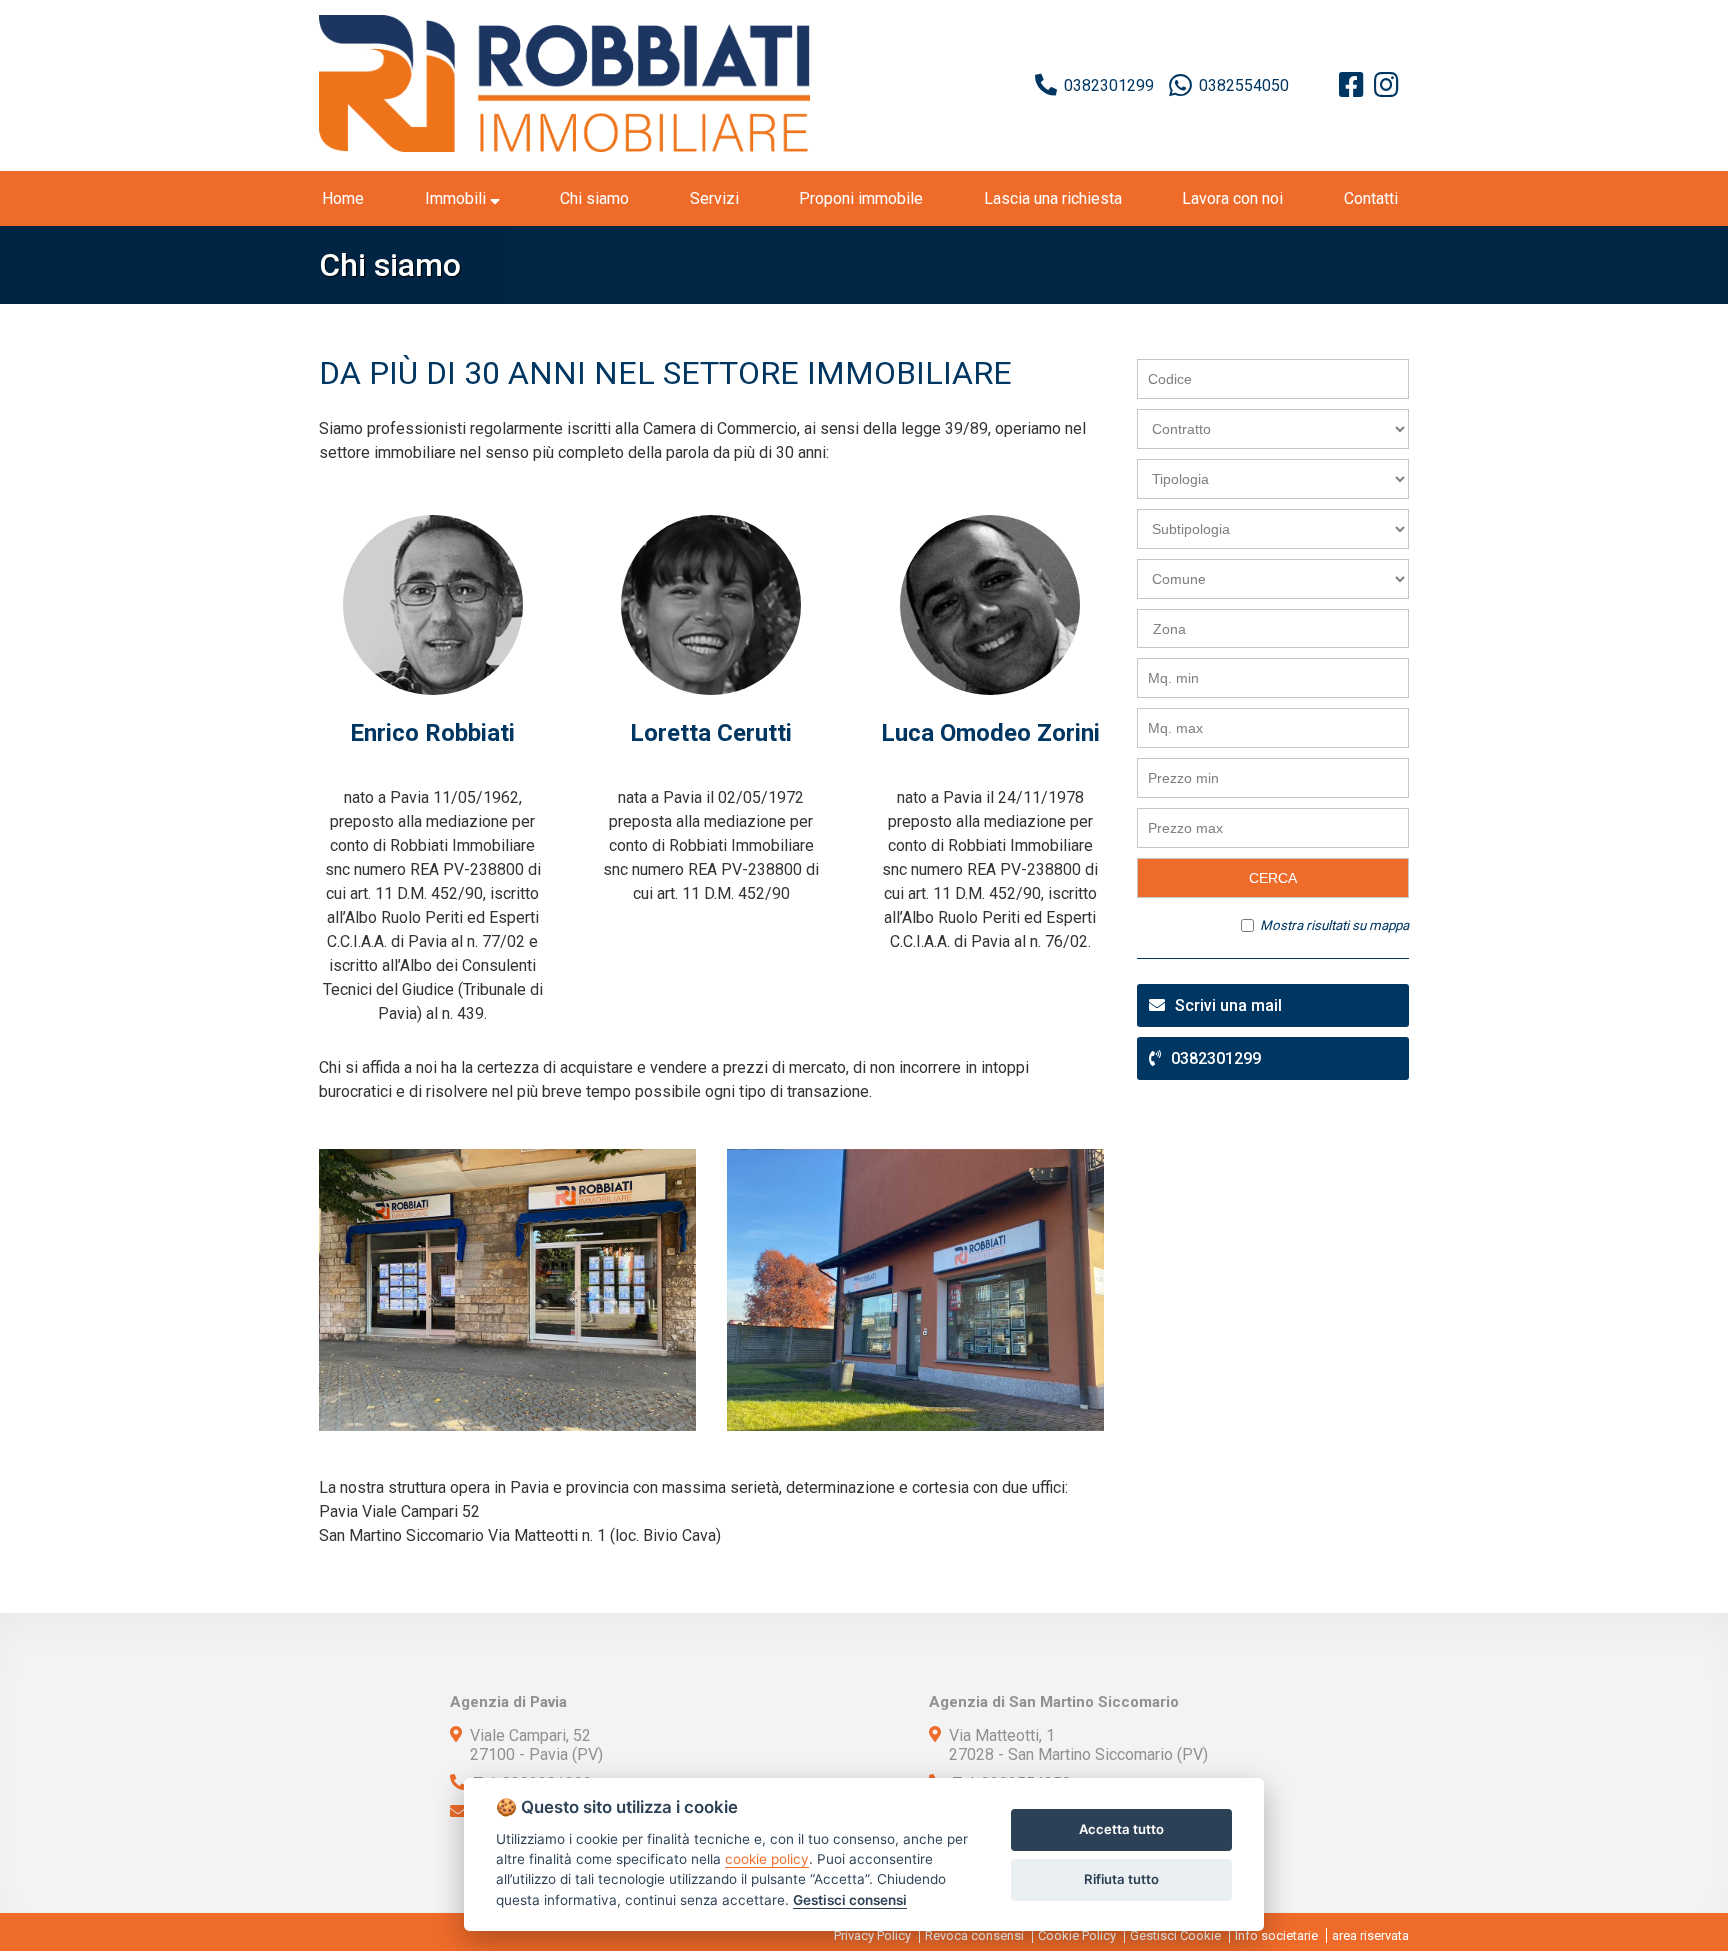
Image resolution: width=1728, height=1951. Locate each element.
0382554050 (1244, 85)
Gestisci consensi (850, 1900)
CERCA (1273, 878)
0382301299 (1109, 85)
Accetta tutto (1121, 1829)
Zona (1169, 629)
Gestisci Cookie (1175, 1935)
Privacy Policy (872, 1935)
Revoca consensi (974, 1935)
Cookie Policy (1077, 1935)
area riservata (1370, 1935)
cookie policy (767, 1859)
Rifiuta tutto (1121, 1879)
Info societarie (1276, 1935)
